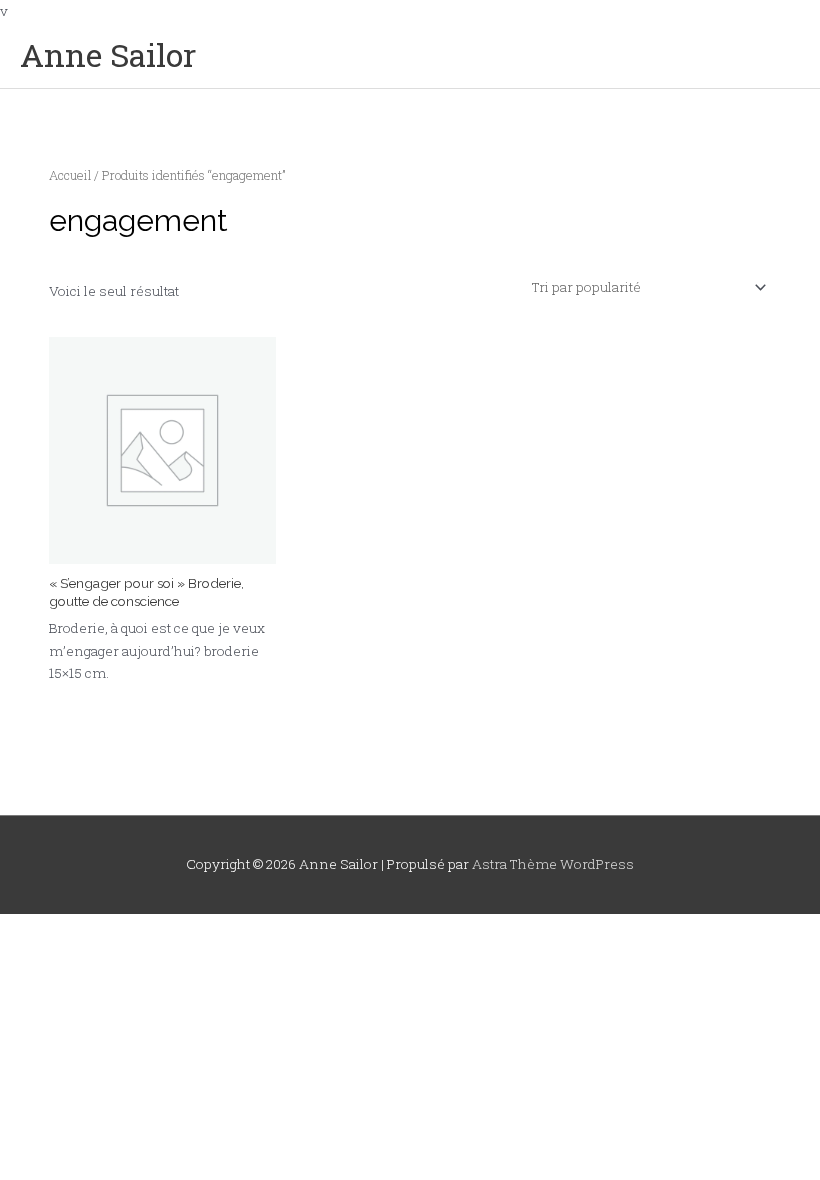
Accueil (70, 175)
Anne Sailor (108, 55)
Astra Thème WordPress (553, 864)
